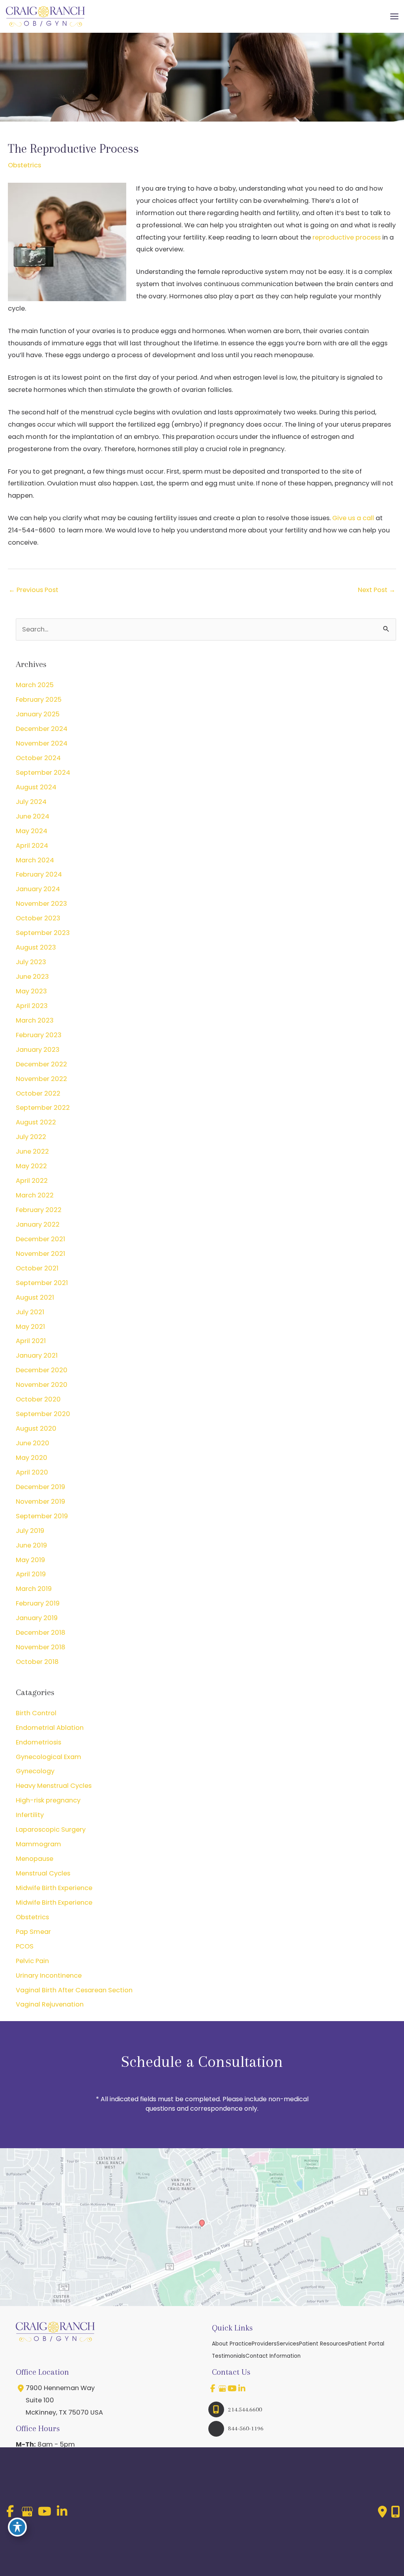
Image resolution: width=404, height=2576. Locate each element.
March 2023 (35, 1020)
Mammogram (38, 1844)
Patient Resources (323, 2344)
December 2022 (41, 1064)
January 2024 (38, 889)
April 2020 (32, 1472)
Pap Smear (33, 1932)
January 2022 (38, 1224)
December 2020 (42, 1370)
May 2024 (32, 831)
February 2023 (39, 1035)
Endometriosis (38, 1742)
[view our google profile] (223, 2389)
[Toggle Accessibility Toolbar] (17, 2527)
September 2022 (43, 1108)
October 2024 (38, 758)
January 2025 (38, 714)
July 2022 (31, 1137)
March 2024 (35, 860)
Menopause (35, 1859)
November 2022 (41, 1079)
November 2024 (42, 743)
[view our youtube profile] (232, 2389)
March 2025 (35, 685)
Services (288, 2344)
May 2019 (30, 1560)
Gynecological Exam (49, 1757)
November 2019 (40, 1502)
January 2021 (37, 1355)
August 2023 (36, 947)
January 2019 (37, 1618)
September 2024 (43, 773)
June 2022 (32, 1151)
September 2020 (43, 1414)
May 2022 (31, 1166)
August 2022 (36, 1122)
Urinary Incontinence (49, 1976)
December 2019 (40, 1487)
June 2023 (32, 977)
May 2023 (31, 991)
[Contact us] (382, 2512)
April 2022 (32, 1181)
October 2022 (38, 1093)
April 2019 (31, 1574)
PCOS (25, 1946)
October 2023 (38, 918)
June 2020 (33, 1443)
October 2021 (37, 1268)
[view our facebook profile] (213, 2389)
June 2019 (31, 1545)
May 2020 (32, 1458)
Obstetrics (24, 165)
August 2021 (35, 1297)
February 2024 (39, 874)
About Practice (232, 2344)
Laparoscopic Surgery (51, 1829)
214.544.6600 (245, 2409)
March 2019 (34, 1589)
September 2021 (42, 1283)
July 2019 (30, 1531)
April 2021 (31, 1341)
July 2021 (30, 1312)
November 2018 (41, 1647)
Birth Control (36, 1713)
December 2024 (42, 729)
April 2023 (32, 1006)
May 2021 (30, 1327)
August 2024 (36, 787)
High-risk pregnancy (48, 1800)
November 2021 (40, 1254)
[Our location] (396, 2512)
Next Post (377, 590)
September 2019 (42, 1516)
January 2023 (38, 1050)
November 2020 (42, 1385)
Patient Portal (366, 2344)
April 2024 (32, 846)
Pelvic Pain (32, 1961)
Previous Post (34, 590)
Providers (264, 2344)
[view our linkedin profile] (242, 2389)
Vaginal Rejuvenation (50, 2004)
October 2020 (38, 1399)
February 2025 (39, 700)
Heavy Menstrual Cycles (54, 1786)
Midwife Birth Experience (54, 1888)
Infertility (30, 1815)
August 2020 (36, 1429)
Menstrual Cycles (43, 1873)
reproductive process (347, 237)
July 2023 (31, 962)
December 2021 (40, 1239)
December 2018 (41, 1633)
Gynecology (35, 1771)
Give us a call (353, 518)
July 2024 (31, 802)
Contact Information (273, 2356)
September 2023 (43, 933)
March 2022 (35, 1195)
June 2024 (33, 816)
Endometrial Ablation (50, 1728)
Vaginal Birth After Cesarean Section (74, 1990)
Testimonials (229, 2356)
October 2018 (37, 1662)
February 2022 (39, 1210)
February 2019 (38, 1603)
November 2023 (41, 904)
